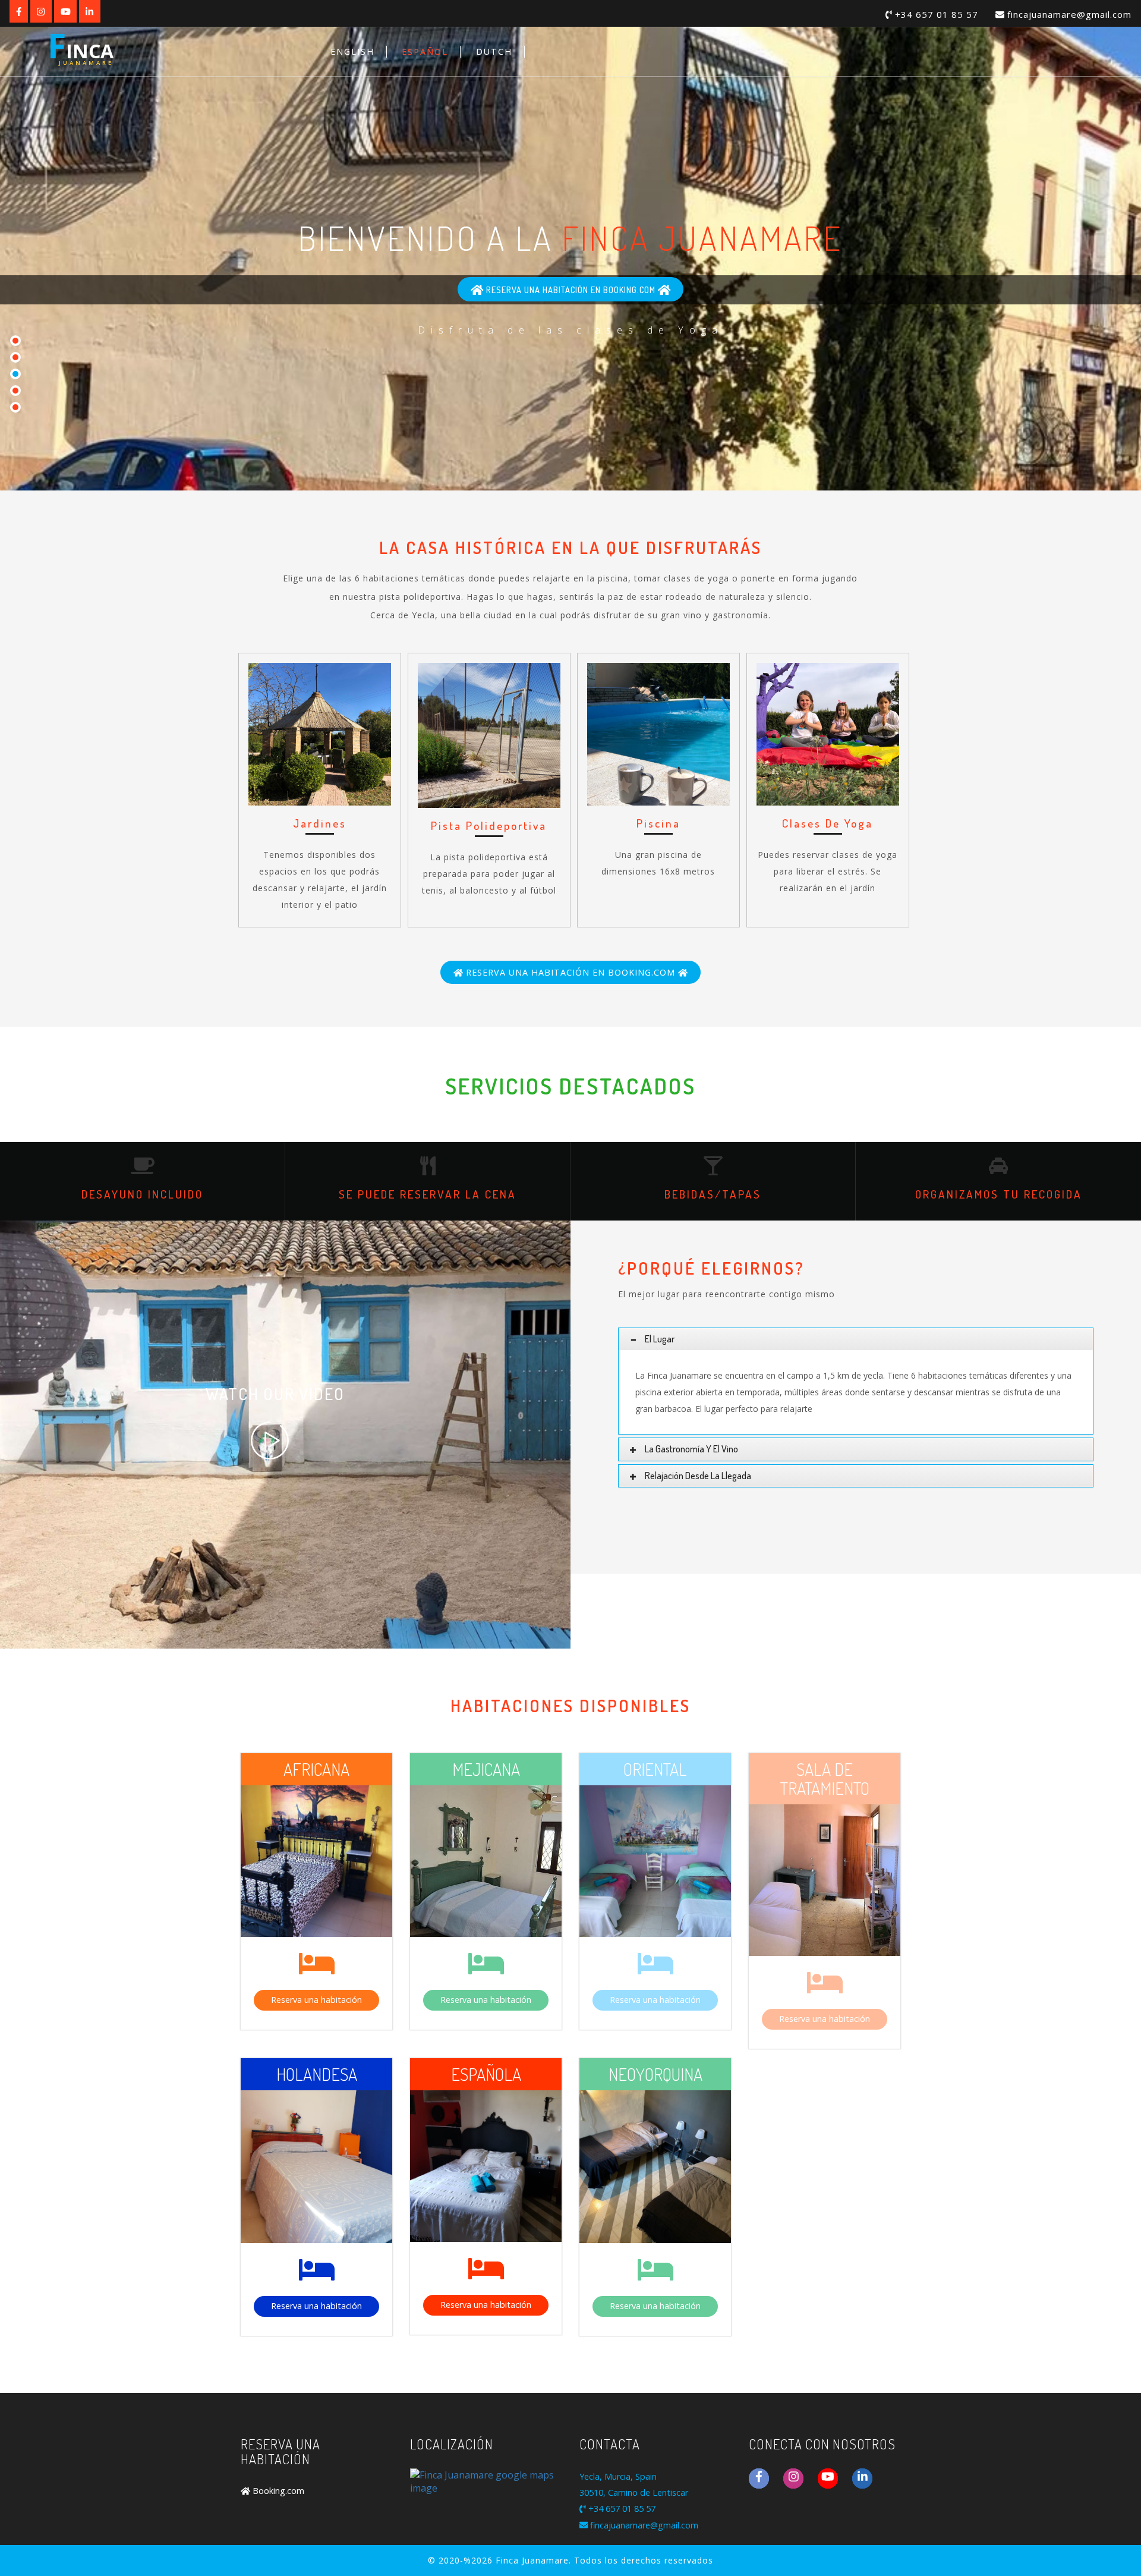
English (352, 51)
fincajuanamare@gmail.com (1068, 14)
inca (81, 48)
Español (425, 51)
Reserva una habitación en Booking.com (571, 290)
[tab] (856, 1339)
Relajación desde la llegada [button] (698, 1476)
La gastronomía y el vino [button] (691, 1449)
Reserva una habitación (316, 2000)
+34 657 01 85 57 (935, 14)
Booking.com (277, 2491)
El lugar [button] (659, 1339)
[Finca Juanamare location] (486, 2481)
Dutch (494, 51)
